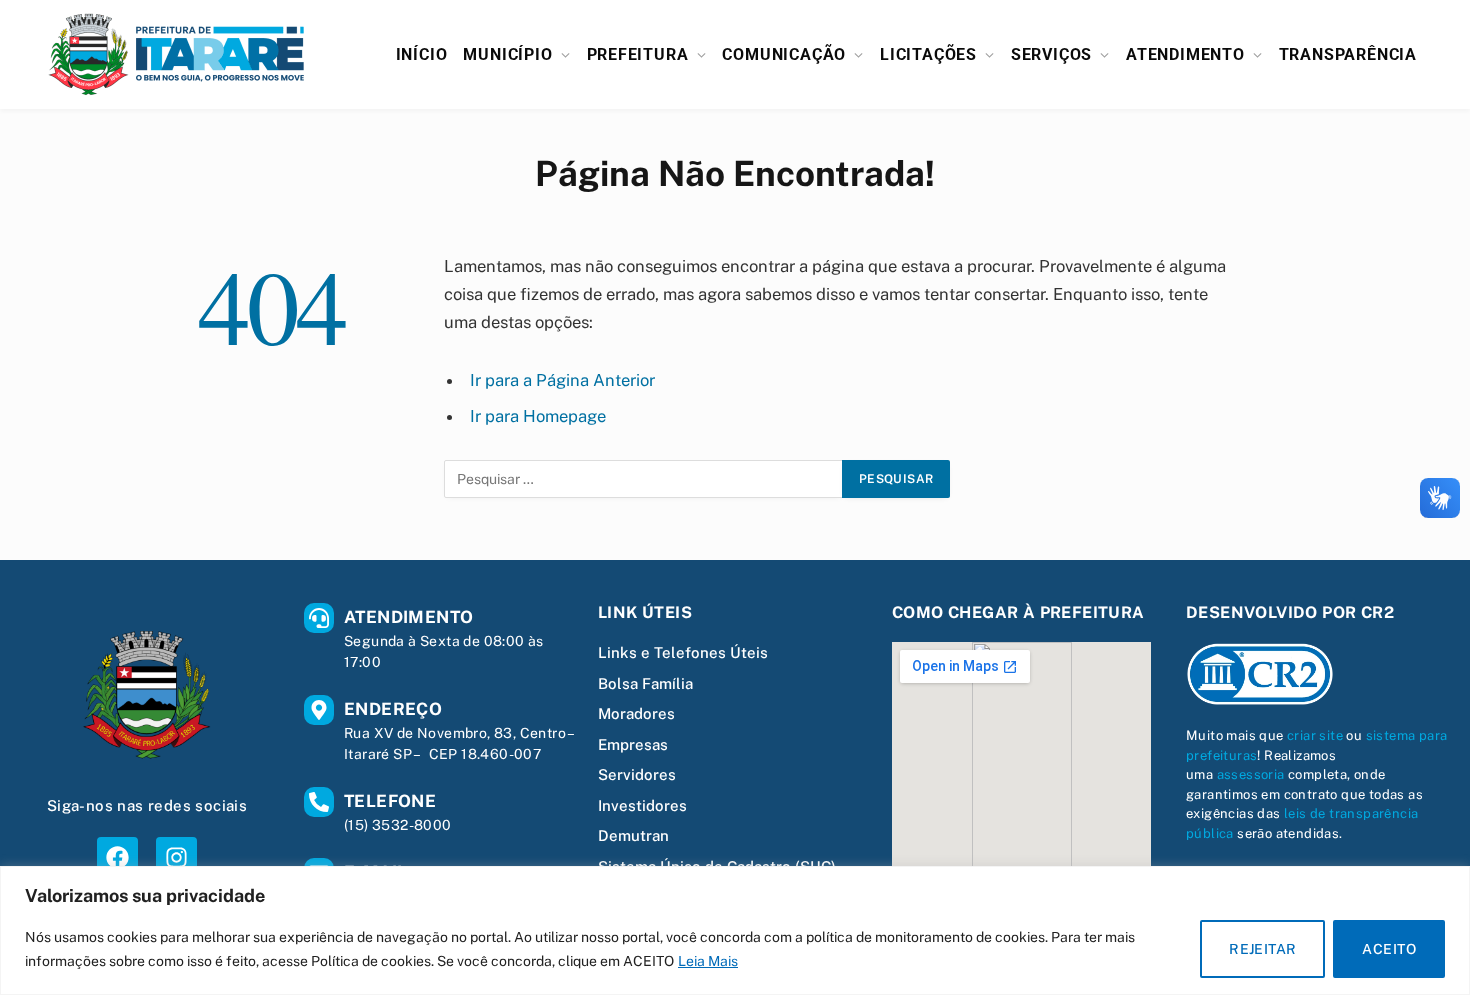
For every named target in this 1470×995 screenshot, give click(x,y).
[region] (735, 930)
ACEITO (1389, 949)
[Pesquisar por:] (644, 479)
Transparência (1348, 54)
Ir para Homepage (538, 416)
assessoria (1251, 774)
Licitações (928, 54)
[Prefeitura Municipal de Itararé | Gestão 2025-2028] (177, 54)
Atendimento (1185, 54)
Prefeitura (638, 54)
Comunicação (784, 54)
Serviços (1051, 54)
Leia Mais (708, 961)
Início (422, 54)
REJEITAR (1262, 949)
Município (507, 54)
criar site (1315, 735)
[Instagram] (176, 857)
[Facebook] (117, 857)
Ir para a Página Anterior (562, 380)
